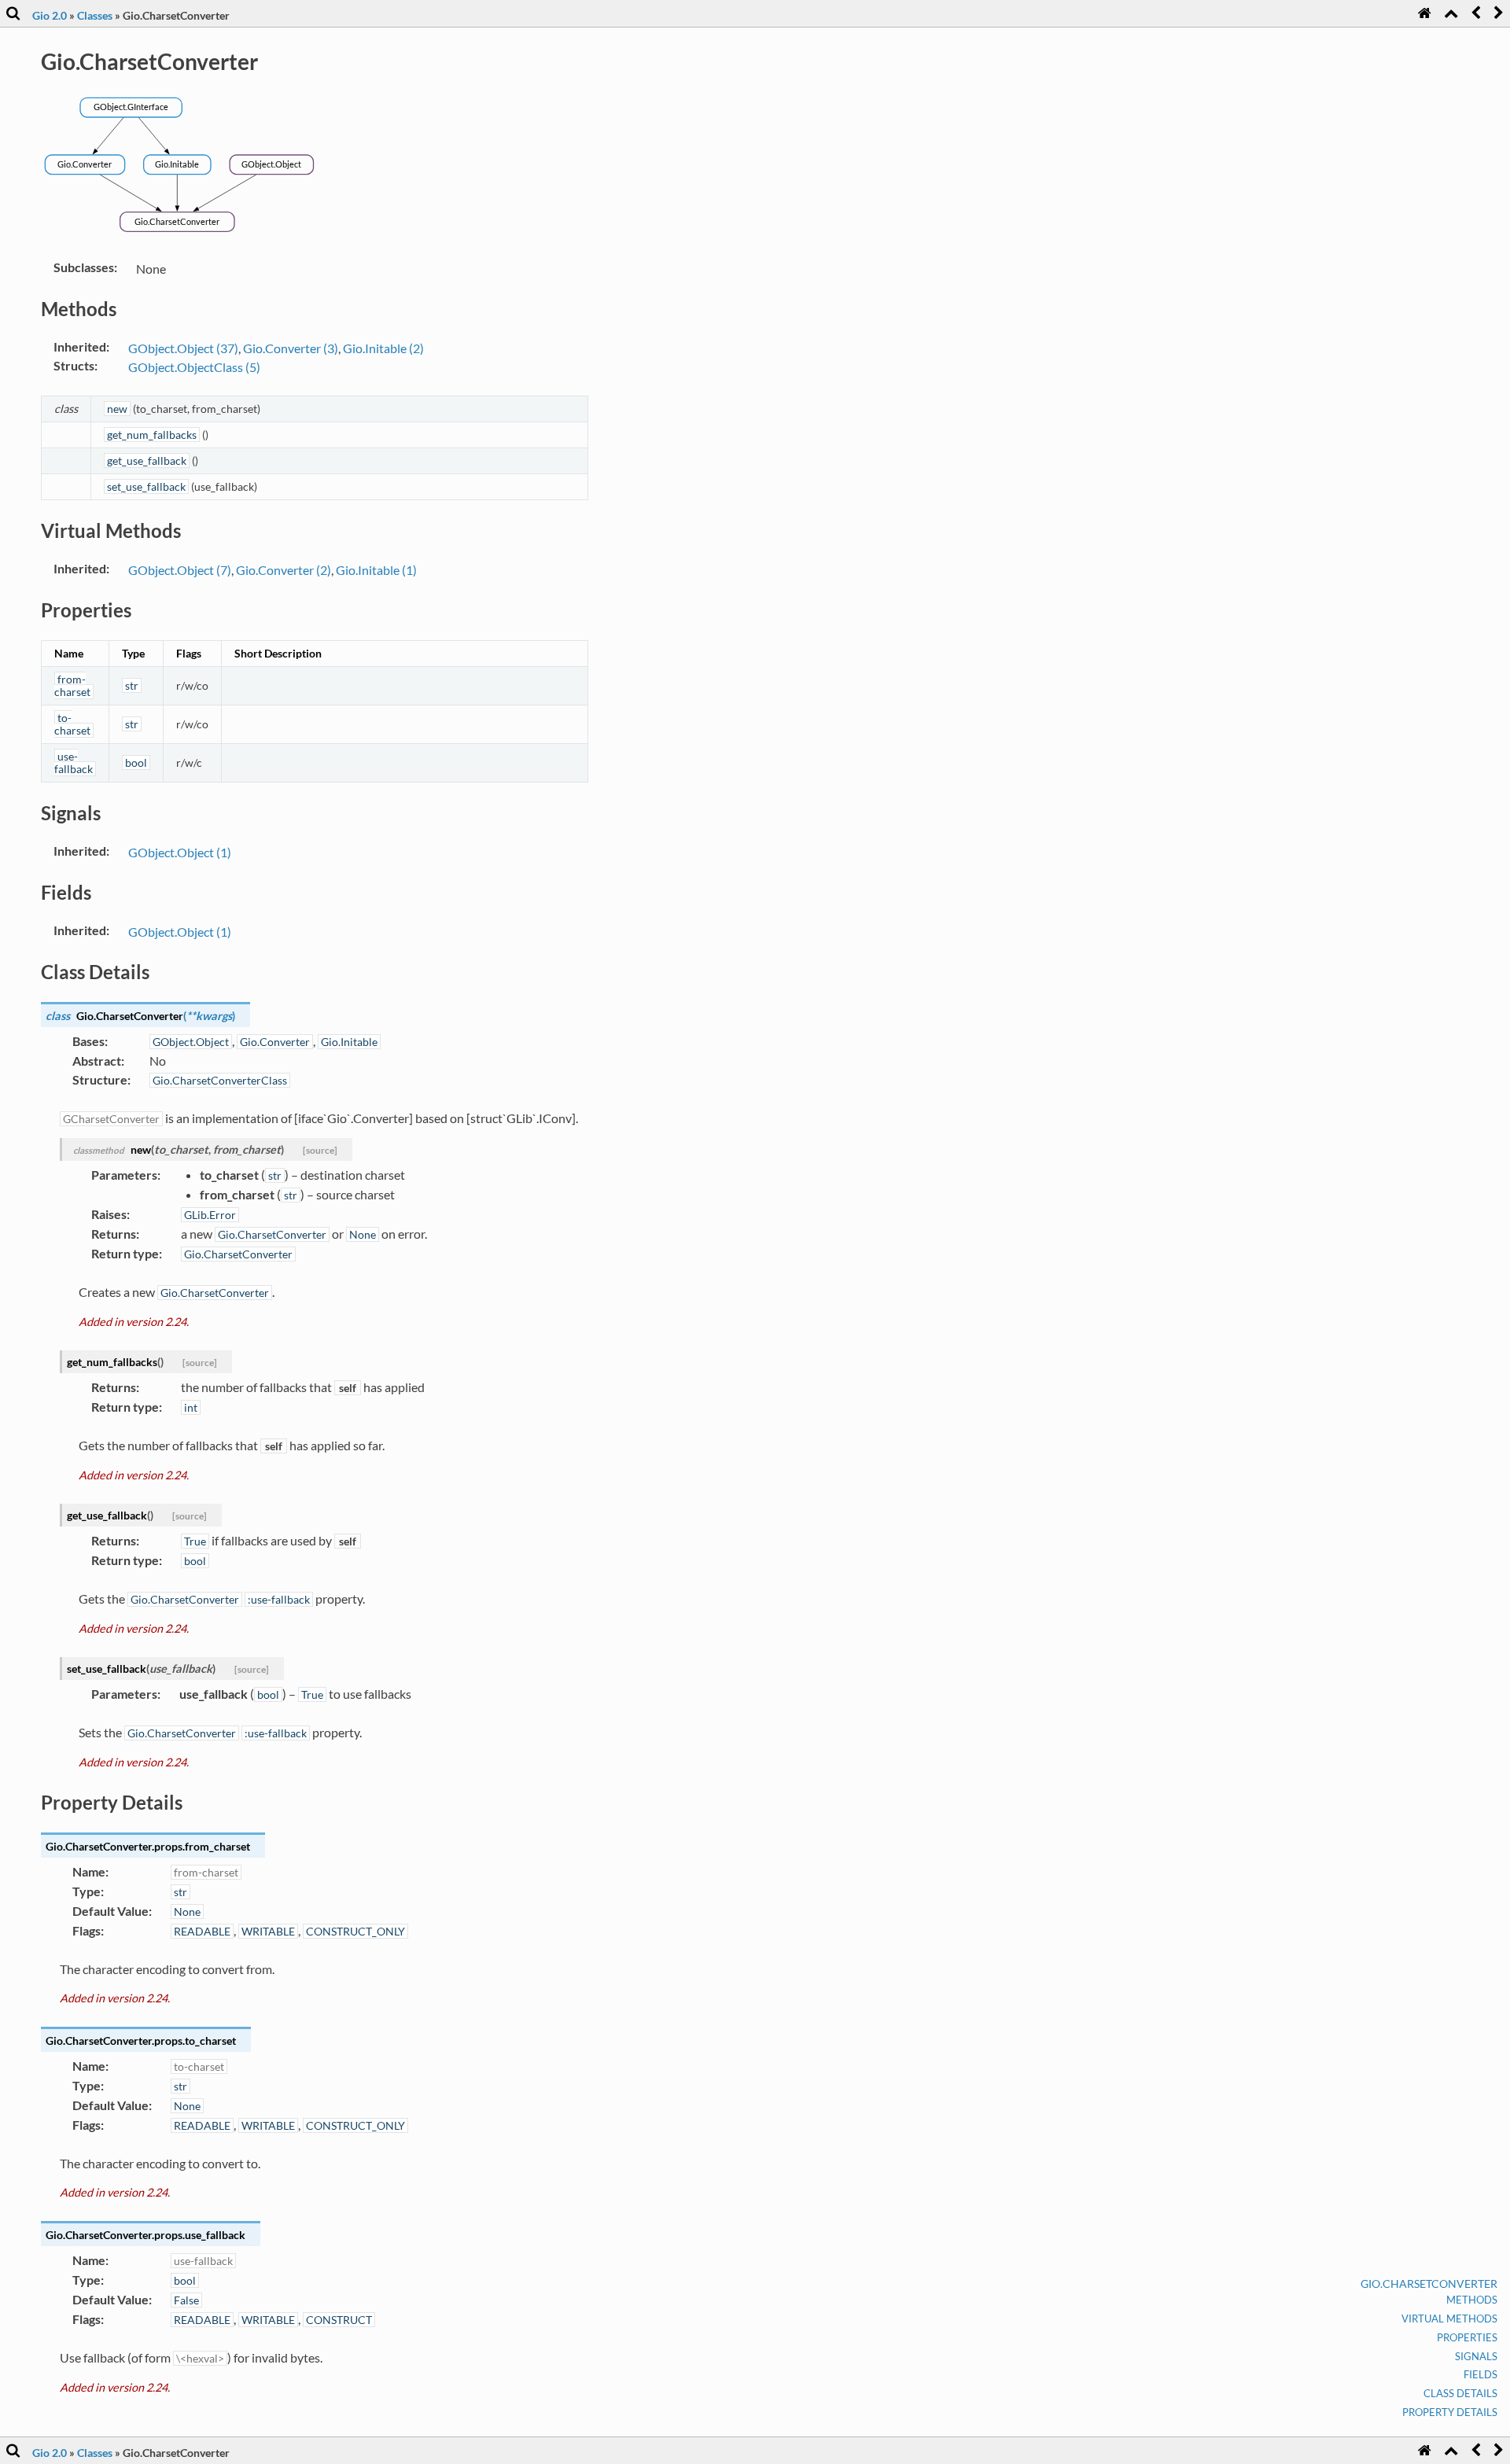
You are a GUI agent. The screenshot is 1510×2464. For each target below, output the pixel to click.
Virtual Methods (1449, 2319)
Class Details (1460, 2393)
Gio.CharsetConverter (1429, 2284)
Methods (1472, 2300)
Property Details (1450, 2412)
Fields (1481, 2374)
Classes (95, 15)
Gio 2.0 (50, 15)
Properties (1467, 2337)
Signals (1476, 2356)
